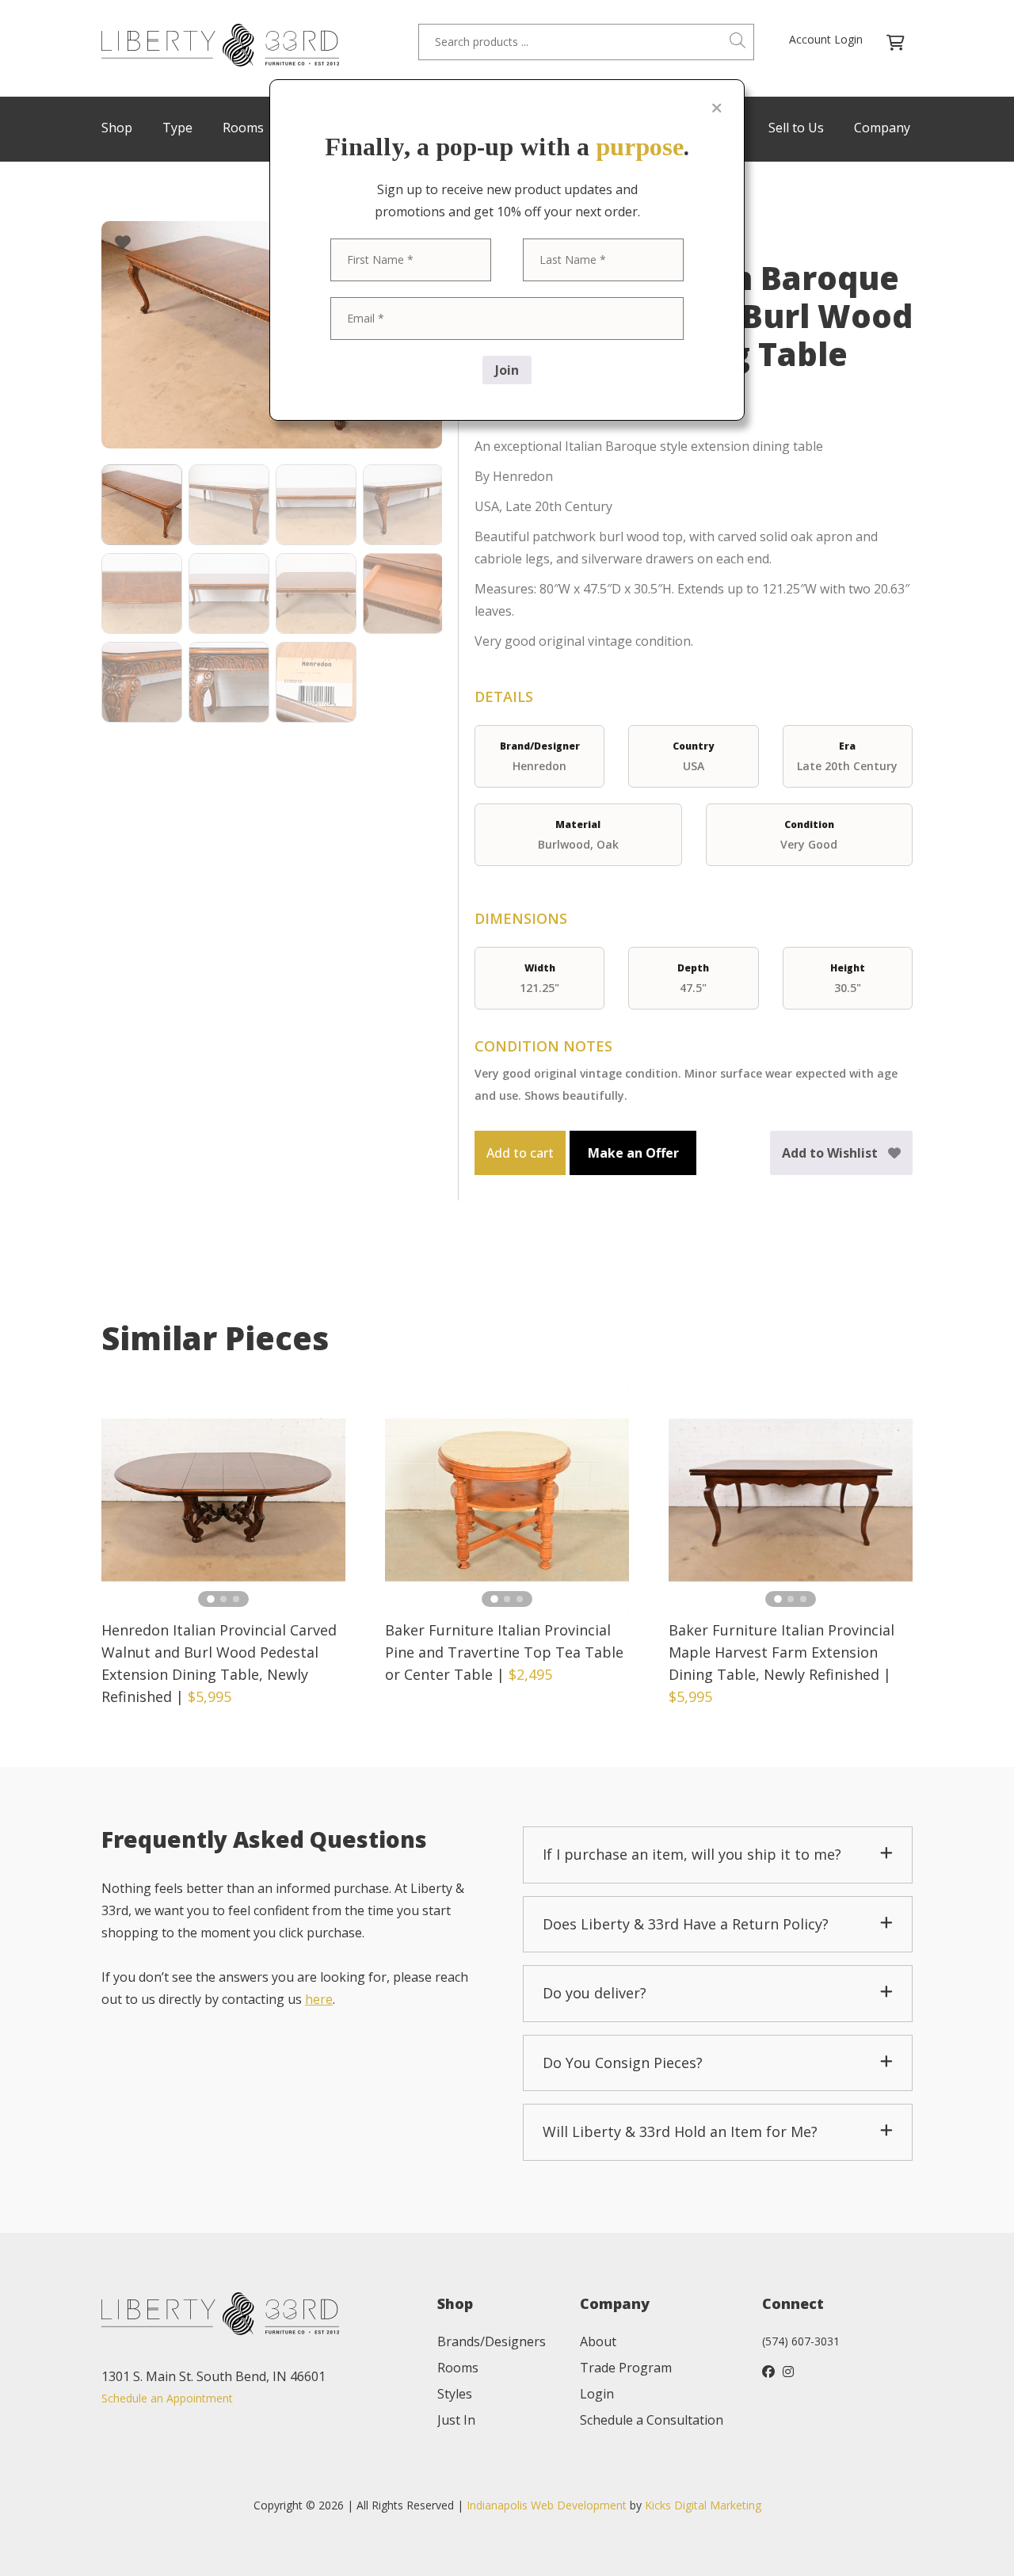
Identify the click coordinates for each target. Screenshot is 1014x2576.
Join (507, 370)
